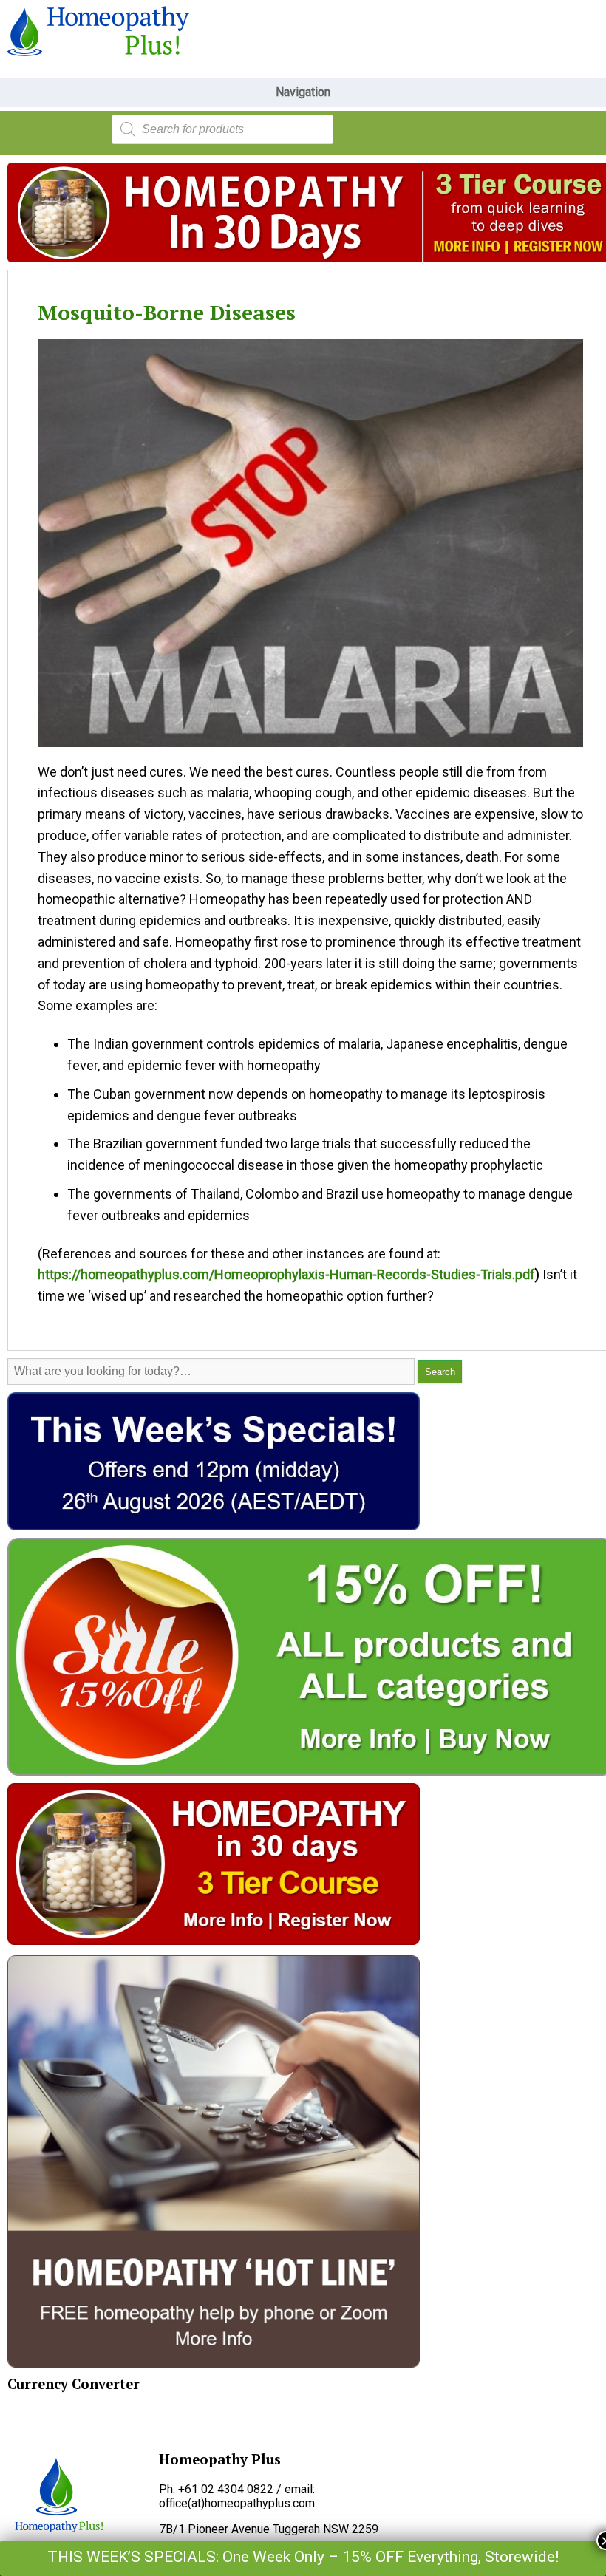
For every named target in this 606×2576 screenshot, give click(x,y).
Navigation (303, 92)
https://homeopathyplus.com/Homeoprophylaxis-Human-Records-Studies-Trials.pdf (286, 1274)
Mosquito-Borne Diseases (167, 312)
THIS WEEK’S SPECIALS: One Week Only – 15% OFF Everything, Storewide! (303, 2557)
